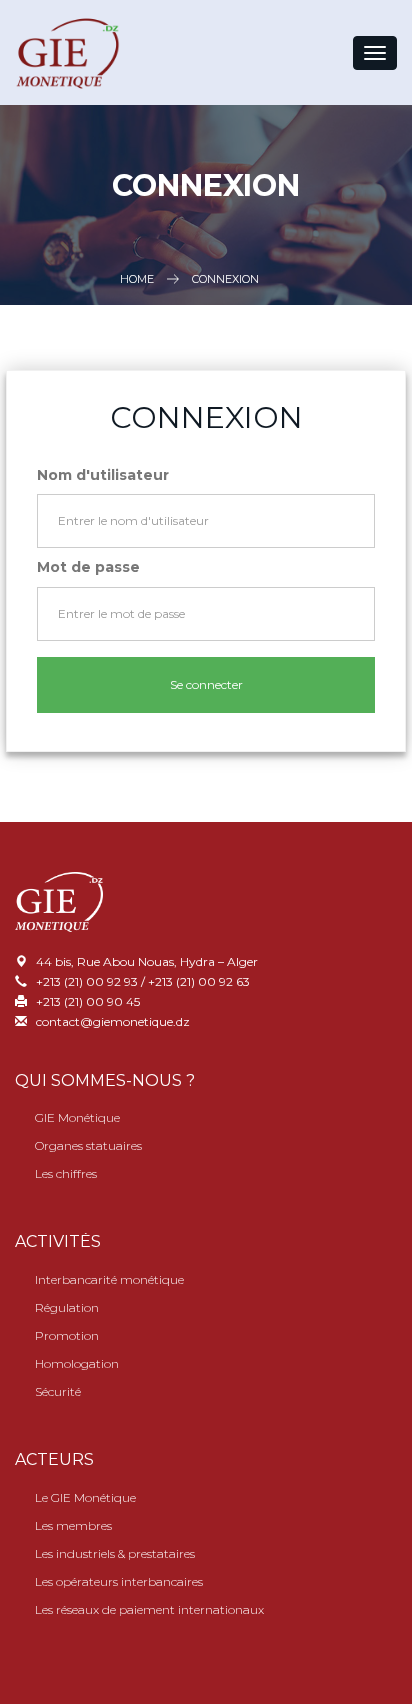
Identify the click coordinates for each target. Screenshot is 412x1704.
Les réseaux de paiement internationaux (149, 1609)
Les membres (73, 1525)
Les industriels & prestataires (115, 1553)
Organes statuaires (88, 1145)
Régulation (67, 1307)
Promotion (67, 1335)
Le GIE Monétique (85, 1497)
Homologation (77, 1363)
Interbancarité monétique (109, 1279)
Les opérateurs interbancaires (119, 1581)
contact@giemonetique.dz (113, 1021)
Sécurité (58, 1391)
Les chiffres (66, 1173)
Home (137, 279)
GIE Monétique (77, 1117)
